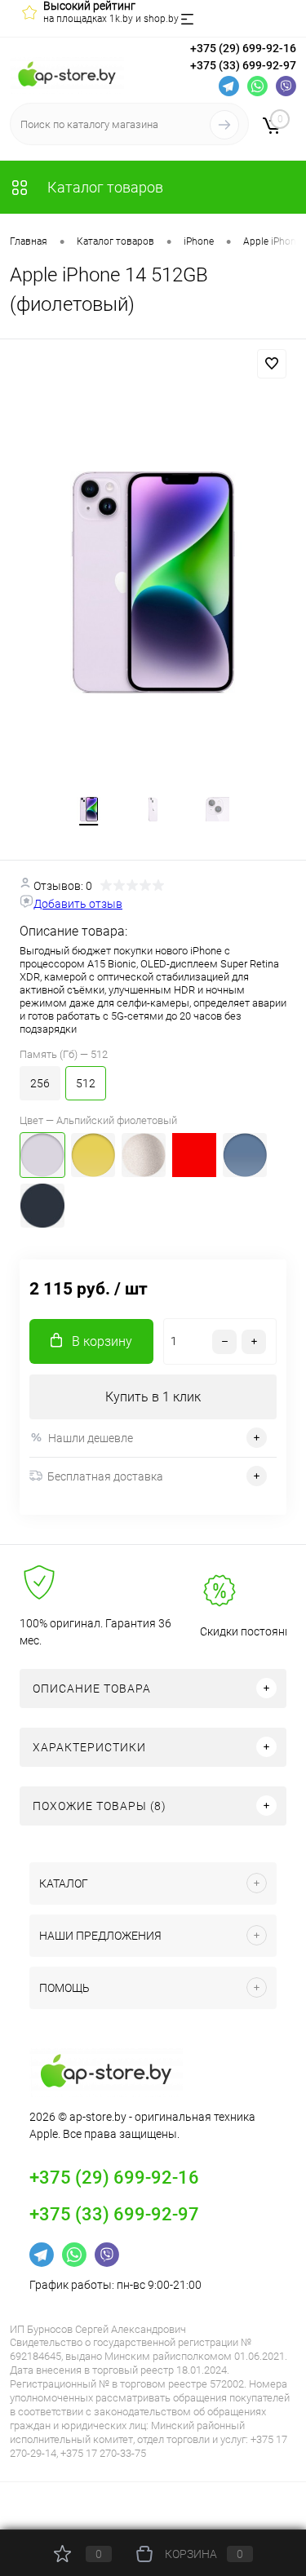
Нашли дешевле (91, 1438)
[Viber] (286, 86)
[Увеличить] (153, 583)
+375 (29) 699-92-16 (243, 48)
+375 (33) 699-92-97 (243, 65)
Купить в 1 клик (153, 1397)
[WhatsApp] (257, 86)
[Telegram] (229, 86)
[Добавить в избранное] (272, 364)
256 (40, 1083)
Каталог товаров (104, 187)
